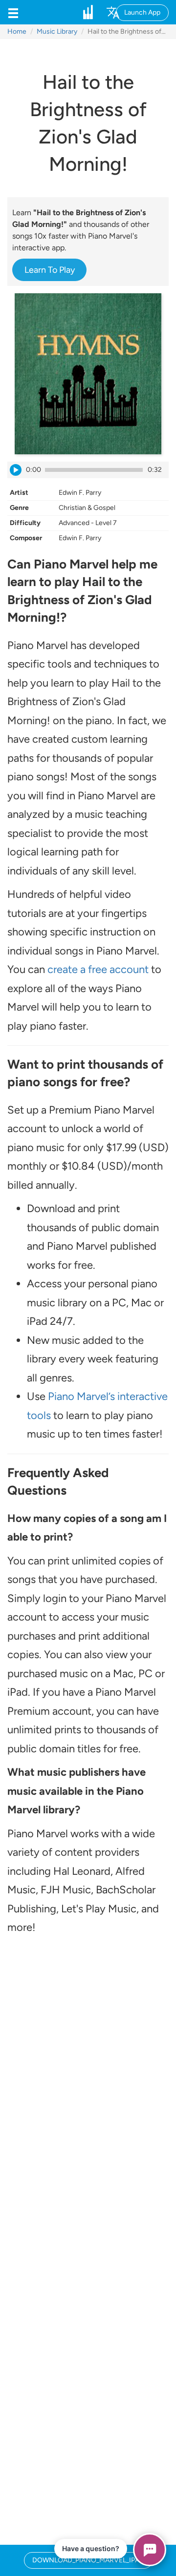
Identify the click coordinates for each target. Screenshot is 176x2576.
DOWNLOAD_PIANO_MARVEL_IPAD (88, 2560)
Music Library (57, 31)
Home (17, 31)
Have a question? (91, 2548)
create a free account (98, 969)
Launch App (142, 12)
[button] (13, 12)
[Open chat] (150, 2550)
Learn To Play (50, 270)
